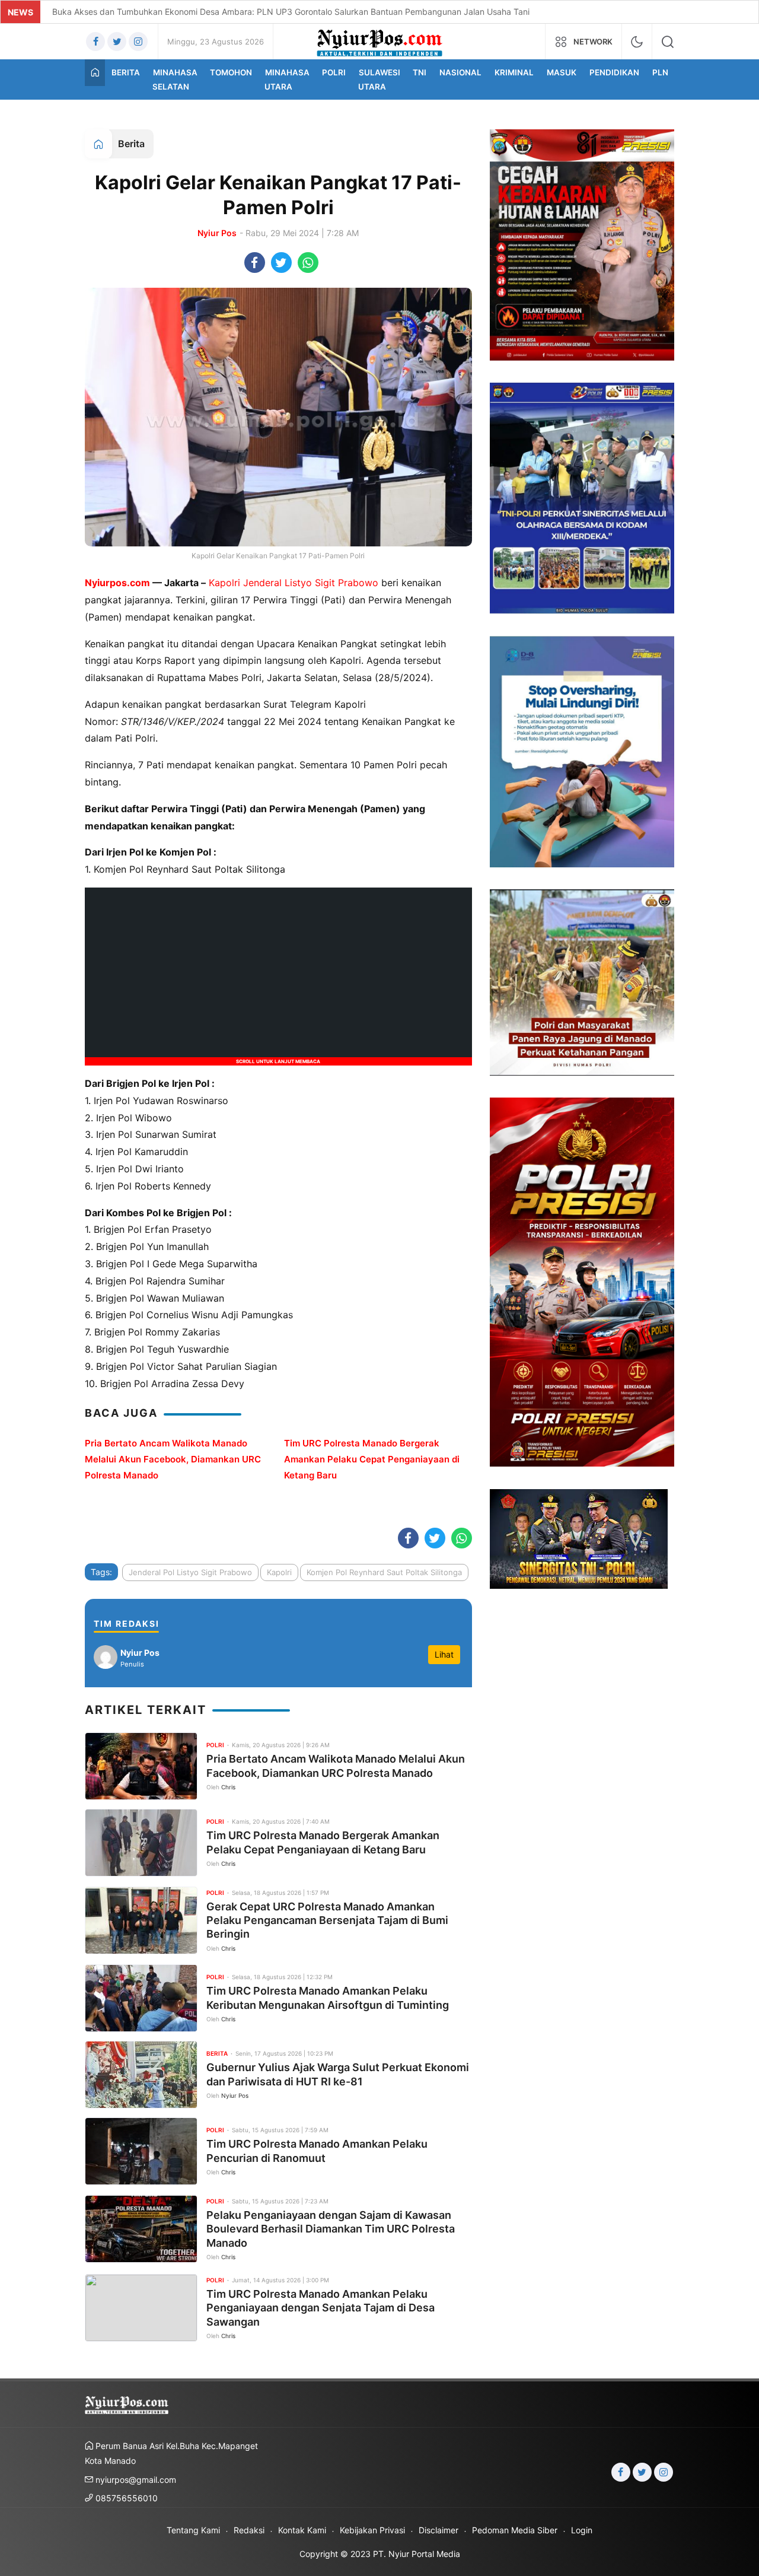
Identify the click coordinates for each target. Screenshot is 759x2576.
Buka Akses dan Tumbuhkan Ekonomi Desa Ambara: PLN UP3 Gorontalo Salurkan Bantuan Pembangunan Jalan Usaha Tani (291, 12)
